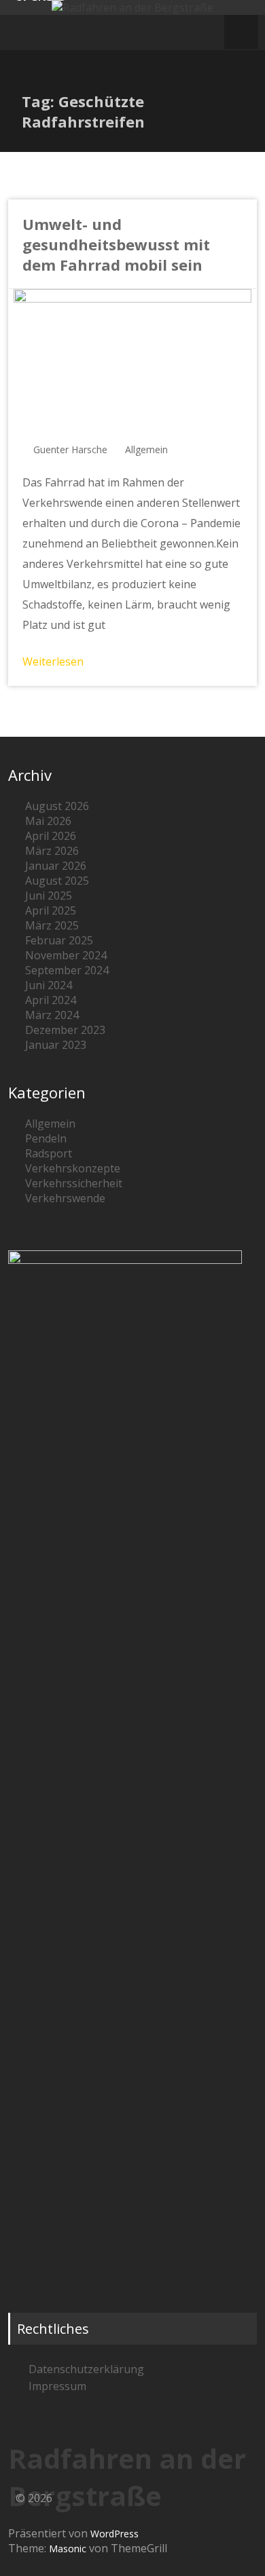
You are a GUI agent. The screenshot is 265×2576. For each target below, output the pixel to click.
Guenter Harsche (70, 449)
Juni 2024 (49, 985)
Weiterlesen (53, 661)
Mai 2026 (48, 821)
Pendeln (46, 1138)
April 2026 (51, 836)
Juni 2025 (49, 896)
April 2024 (51, 1000)
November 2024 (66, 955)
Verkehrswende (65, 1198)
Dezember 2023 (65, 1030)
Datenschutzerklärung (86, 2369)
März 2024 (52, 1015)
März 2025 (52, 925)
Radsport (49, 1153)
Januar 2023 (56, 1045)
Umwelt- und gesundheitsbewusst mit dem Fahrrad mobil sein (116, 244)
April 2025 (51, 910)
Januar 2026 (56, 866)
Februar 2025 (59, 940)
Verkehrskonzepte (73, 1168)
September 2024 (67, 970)
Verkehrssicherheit (74, 1183)
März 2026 (52, 851)
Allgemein (146, 449)
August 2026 (57, 806)
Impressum (57, 2386)
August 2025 (57, 881)
